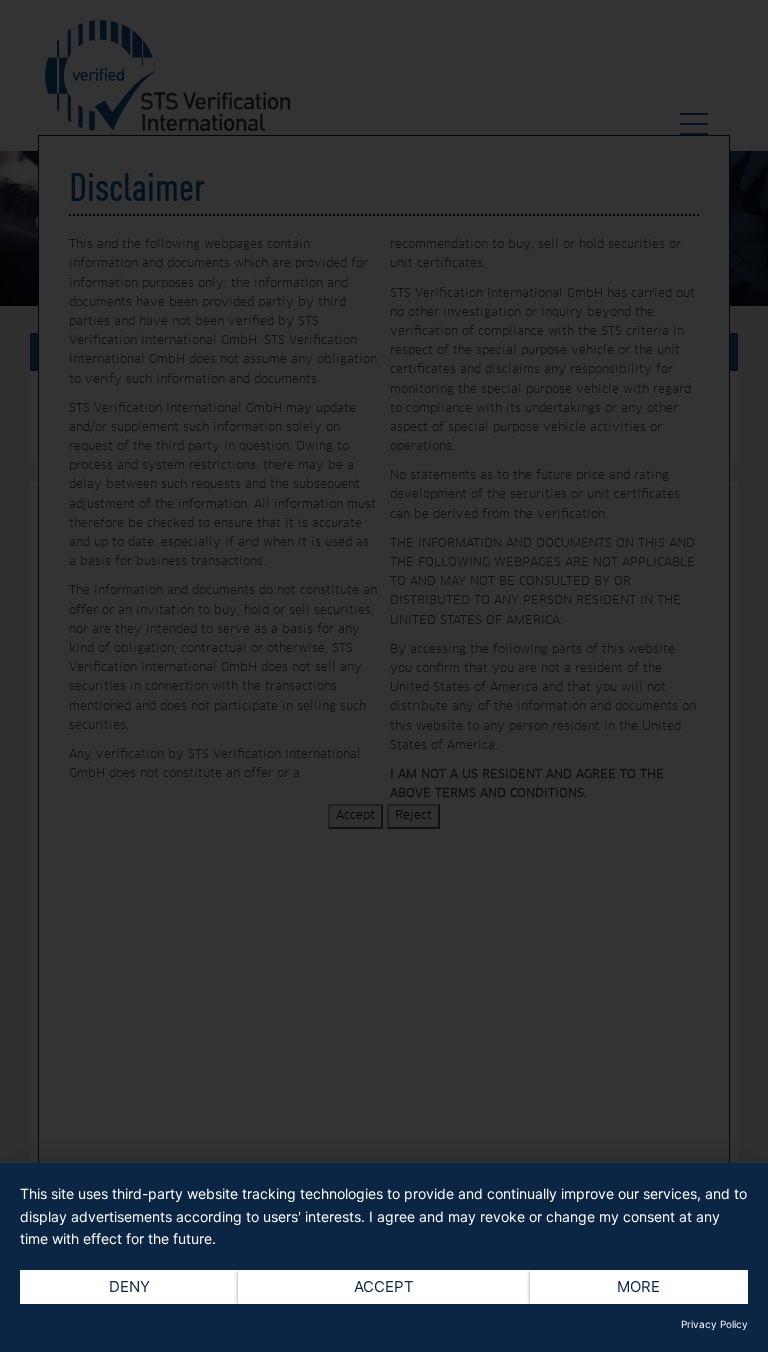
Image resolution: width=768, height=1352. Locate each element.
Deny (129, 1286)
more (638, 1286)
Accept (384, 1286)
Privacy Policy (714, 1324)
